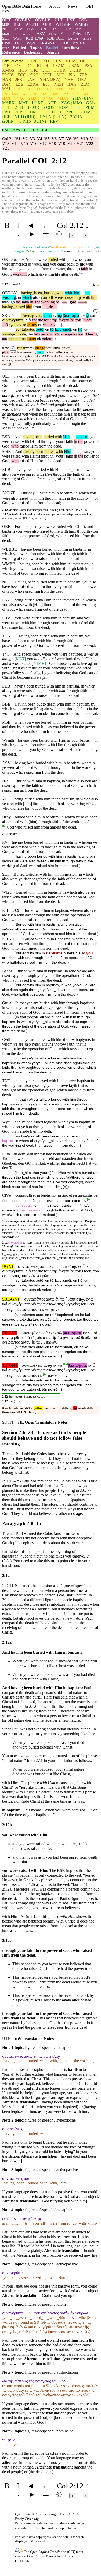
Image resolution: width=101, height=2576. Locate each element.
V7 (61, 139)
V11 (93, 139)
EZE (19, 84)
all (50, 297)
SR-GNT (47, 43)
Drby (77, 34)
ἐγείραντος (18, 325)
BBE (80, 29)
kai (86, 330)
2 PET (71, 112)
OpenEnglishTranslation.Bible (49, 2556)
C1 (27, 130)
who (15, 446)
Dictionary (33, 52)
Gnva (87, 38)
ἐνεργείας (66, 320)
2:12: (5, 284)
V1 (18, 139)
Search (53, 52)
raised (69, 297)
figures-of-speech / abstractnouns (52, 2372)
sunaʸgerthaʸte (14, 334)
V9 (76, 139)
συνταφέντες (32, 315)
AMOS (8, 70)
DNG (61, 89)
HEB (6, 117)
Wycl (31, 43)
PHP (18, 112)
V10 (84, 139)
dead (52, 307)
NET (6, 29)
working (20, 274)
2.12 (5, 834)
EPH (6, 112)
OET (6, 20)
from (37, 307)
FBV (31, 29)
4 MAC (63, 98)
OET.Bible (22, 2561)
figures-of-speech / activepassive (52, 2170)
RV (88, 34)
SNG (34, 75)
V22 (90, 143)
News (73, 6)
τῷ (60, 315)
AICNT (32, 24)
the (88, 293)
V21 (80, 143)
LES (40, 89)
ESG (50, 89)
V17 (43, 143)
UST (71, 20)
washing (9, 297)
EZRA (33, 84)
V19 (62, 143)
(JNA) (50, 80)
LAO (19, 89)
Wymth (27, 34)
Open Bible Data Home (21, 6)
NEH (59, 84)
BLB (18, 24)
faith (84, 269)
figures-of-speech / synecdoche (50, 2120)
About (54, 6)
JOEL (48, 75)
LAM (31, 80)
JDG (29, 66)
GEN (32, 61)
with (59, 293)
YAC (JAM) (72, 103)
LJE (56, 94)
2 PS (71, 89)
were (58, 297)
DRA (53, 34)
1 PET (56, 112)
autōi (40, 330)
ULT (59, 20)
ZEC (85, 84)
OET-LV (43, 20)
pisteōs (47, 334)
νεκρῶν (49, 325)
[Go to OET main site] (19, 2551)
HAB (7, 80)
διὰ (28, 320)
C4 (45, 130)
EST (46, 84)
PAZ (65, 94)
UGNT (8, 1266)
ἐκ (40, 325)
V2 (25, 139)
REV (54, 121)
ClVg (7, 1195)
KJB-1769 (34, 38)
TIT (44, 112)
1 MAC (19, 98)
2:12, (5, 510)
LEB (67, 29)
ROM (64, 107)
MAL (7, 89)
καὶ (92, 315)
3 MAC (48, 98)
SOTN (8, 1422)
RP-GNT (10, 1333)
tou (81, 334)
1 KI (35, 70)
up (78, 297)
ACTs (52, 103)
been (37, 293)
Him (67, 437)
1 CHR (60, 70)
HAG (72, 84)
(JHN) (82, 98)
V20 (71, 143)
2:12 (5, 1397)
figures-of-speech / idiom (45, 2304)
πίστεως (45, 320)
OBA (82, 80)
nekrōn (48, 339)
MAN (6, 98)
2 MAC (34, 98)
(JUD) (25, 117)
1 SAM (59, 66)
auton (31, 339)
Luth (6, 1154)
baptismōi (63, 330)
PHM (90, 107)
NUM (71, 61)
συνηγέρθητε (13, 320)
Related (19, 48)
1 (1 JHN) (53, 117)
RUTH (43, 66)
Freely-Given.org (27, 2519)
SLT (6, 38)
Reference (11, 52)
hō (80, 330)
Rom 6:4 (15, 284)
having (27, 293)
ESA (15, 94)
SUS (75, 94)
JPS (16, 34)
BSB (83, 20)
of (58, 302)
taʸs (37, 334)
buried (53, 259)
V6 (54, 139)
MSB (6, 25)
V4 (40, 139)
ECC (22, 75)
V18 (52, 143)
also (36, 297)
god (73, 302)
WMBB (81, 24)
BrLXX (79, 43)
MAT (23, 103)
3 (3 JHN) (33, 121)
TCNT (44, 29)
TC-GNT (10, 1365)
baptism (82, 437)
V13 (6, 143)
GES (30, 89)
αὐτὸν (32, 325)
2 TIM (85, 112)
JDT (5, 94)
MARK (8, 103)
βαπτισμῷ (71, 315)
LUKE (38, 103)
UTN (6, 2039)
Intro (16, 130)
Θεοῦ (88, 320)
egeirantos (17, 339)
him (76, 293)
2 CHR (75, 70)
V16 (34, 143)
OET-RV (23, 20)
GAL (90, 103)
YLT (64, 34)
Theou (91, 334)
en (47, 330)
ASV (41, 34)
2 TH (19, 107)
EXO (45, 61)
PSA (89, 66)
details (67, 2537)
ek (39, 339)
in (83, 293)
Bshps (73, 38)
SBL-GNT (11, 1299)
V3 (32, 139)
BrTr (5, 48)
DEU (84, 61)
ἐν (55, 315)
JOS (17, 66)
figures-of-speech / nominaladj (50, 2431)
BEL (86, 94)
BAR (45, 94)
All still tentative (87, 251)
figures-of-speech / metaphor (48, 2047)
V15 (24, 143)
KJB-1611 (56, 38)
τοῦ (78, 320)
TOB (82, 89)
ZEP (83, 75)
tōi (52, 330)
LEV (57, 61)
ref (82, 273)
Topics (36, 48)
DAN (7, 84)
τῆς (34, 320)
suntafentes (25, 330)
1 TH (6, 107)
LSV (19, 29)
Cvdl (6, 43)
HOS (23, 70)
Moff (6, 34)
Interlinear (72, 48)
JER (19, 80)
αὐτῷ (48, 315)
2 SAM (75, 66)
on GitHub (39, 2528)
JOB (6, 66)
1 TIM (31, 112)
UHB (64, 43)
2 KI (46, 70)
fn (37, 492)
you (44, 297)
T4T (56, 29)
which (27, 297)
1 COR (33, 107)
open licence (69, 2528)
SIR (35, 94)
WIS (25, 94)
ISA (72, 75)
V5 (47, 139)
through (73, 269)
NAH (69, 80)
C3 (36, 130)
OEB (47, 24)
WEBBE (63, 24)
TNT (18, 43)
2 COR (49, 107)
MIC (61, 75)
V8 (69, 139)
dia (30, 334)
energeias (69, 334)
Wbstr (18, 39)
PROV (8, 75)
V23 (6, 148)
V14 (15, 143)
